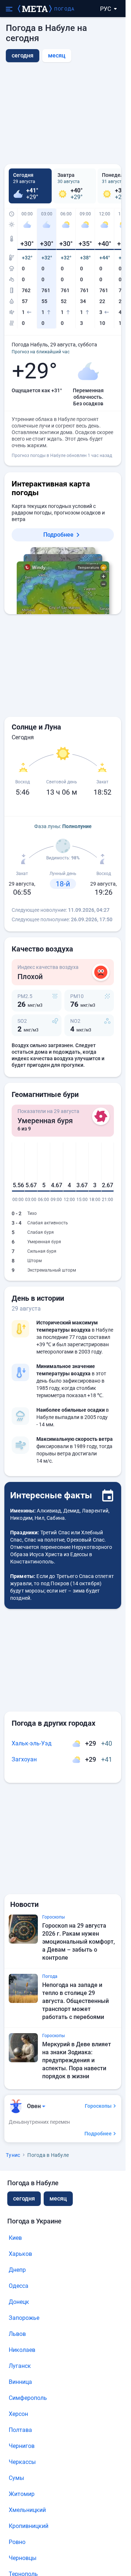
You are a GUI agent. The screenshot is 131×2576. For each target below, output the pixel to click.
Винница (20, 2382)
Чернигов (22, 2446)
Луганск (20, 2366)
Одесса (19, 2286)
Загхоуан (24, 1759)
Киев (15, 2238)
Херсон (18, 2414)
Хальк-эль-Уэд (32, 1743)
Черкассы (22, 2462)
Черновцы (23, 2558)
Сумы (16, 2478)
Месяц (57, 55)
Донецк (19, 2302)
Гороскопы (98, 2106)
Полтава (20, 2430)
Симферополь (28, 2398)
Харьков (20, 2254)
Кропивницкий (29, 2526)
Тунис (13, 2155)
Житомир (22, 2494)
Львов (17, 2334)
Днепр (17, 2270)
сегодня (24, 2199)
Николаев (22, 2350)
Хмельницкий (27, 2510)
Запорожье (24, 2318)
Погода (64, 9)
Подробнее (58, 535)
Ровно (17, 2542)
